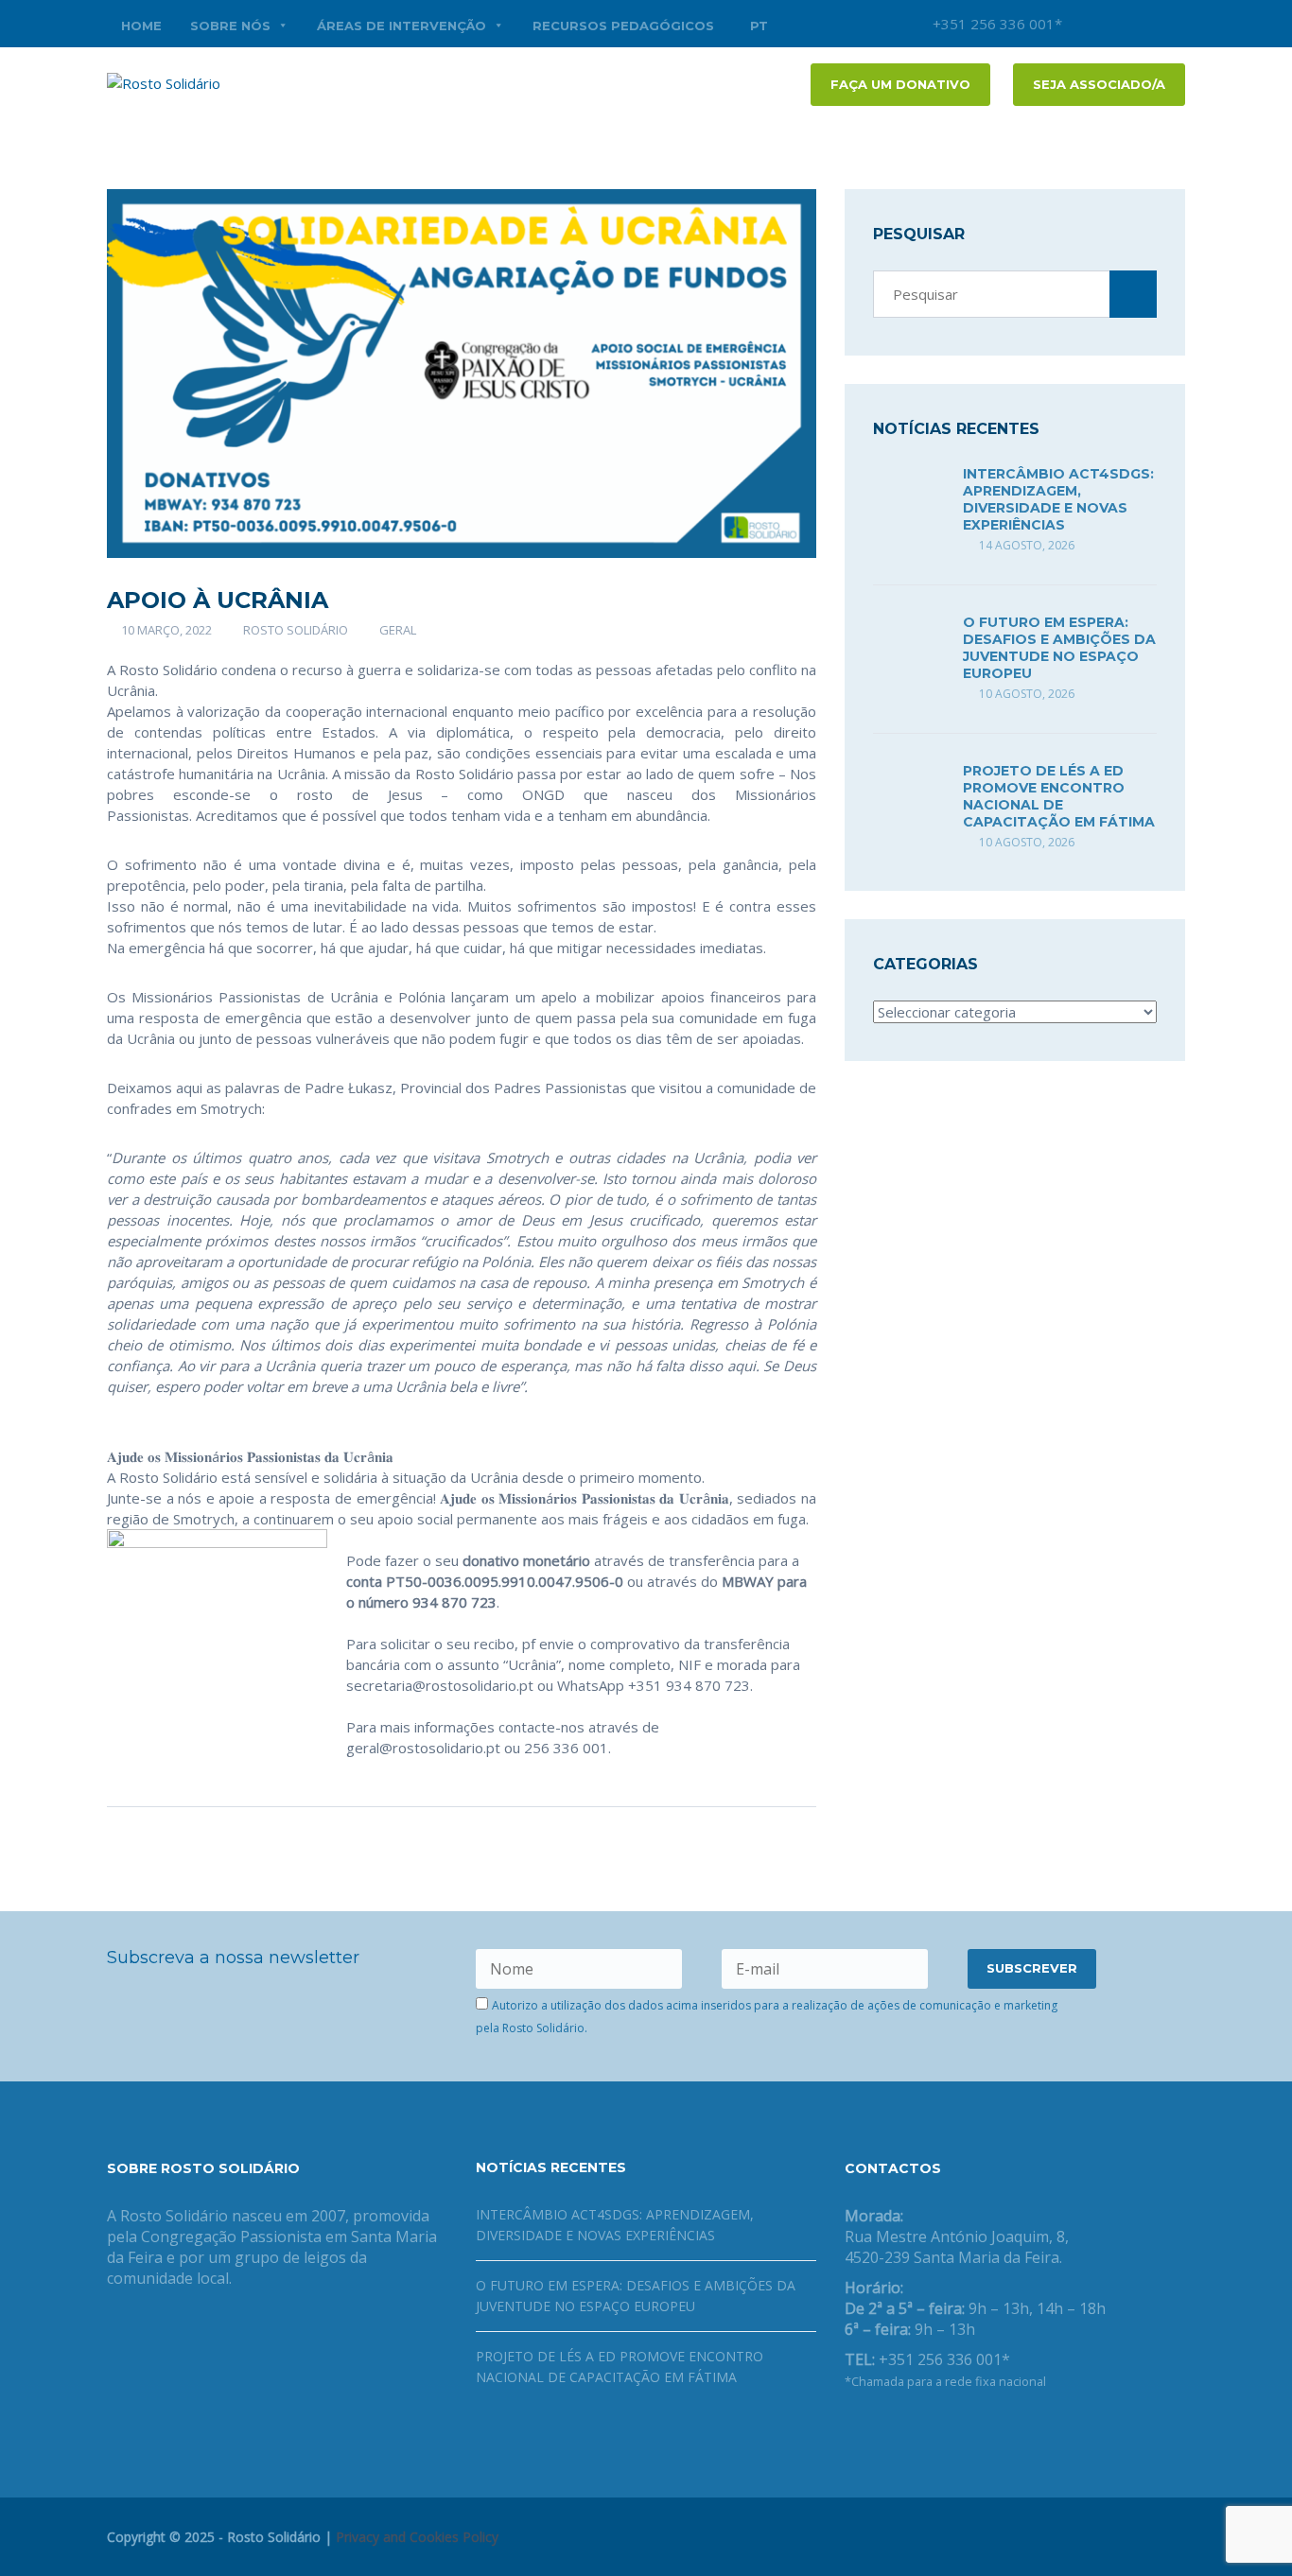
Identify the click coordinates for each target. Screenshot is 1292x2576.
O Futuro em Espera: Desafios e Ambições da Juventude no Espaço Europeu (1059, 648)
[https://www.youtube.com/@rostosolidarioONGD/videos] (911, 2430)
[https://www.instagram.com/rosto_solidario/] (941, 2430)
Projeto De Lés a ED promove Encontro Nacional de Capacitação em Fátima (1059, 796)
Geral (398, 630)
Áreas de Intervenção (402, 26)
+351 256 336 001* (995, 24)
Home (141, 26)
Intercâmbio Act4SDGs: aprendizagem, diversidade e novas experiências (1058, 499)
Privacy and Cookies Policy (417, 2537)
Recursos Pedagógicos (623, 26)
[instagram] (1086, 24)
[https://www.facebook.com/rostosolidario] (850, 2430)
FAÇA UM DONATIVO (900, 84)
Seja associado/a (1099, 84)
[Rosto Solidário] (164, 81)
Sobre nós (230, 26)
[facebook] (1114, 24)
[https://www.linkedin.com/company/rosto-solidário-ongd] (881, 2430)
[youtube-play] (1143, 24)
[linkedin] (1171, 24)
